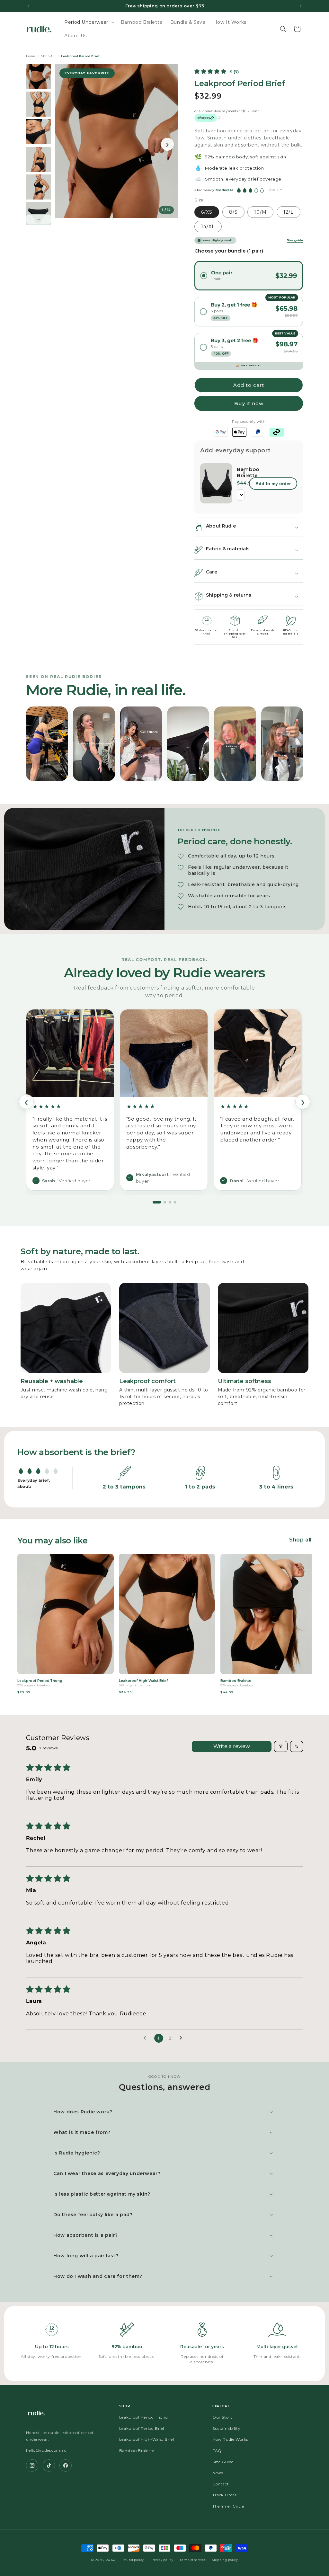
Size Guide (223, 2462)
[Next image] (167, 144)
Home (31, 56)
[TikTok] (49, 2465)
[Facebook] (66, 2465)
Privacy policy (162, 2560)
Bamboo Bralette (239, 472)
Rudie (111, 2560)
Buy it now (249, 403)
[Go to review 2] (165, 1202)
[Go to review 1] (157, 1202)
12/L (289, 212)
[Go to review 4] (175, 1202)
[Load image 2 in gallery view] (39, 104)
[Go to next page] (182, 2038)
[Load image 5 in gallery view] (39, 187)
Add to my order (273, 484)
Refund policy (133, 2560)
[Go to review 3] (170, 1202)
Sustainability (226, 2428)
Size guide (295, 240)
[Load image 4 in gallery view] (39, 159)
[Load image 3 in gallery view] (39, 132)
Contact (221, 2484)
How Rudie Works (230, 2439)
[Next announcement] (301, 6)
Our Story (222, 2417)
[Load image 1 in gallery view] (39, 76)
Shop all (300, 1540)
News (218, 2473)
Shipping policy (225, 2560)
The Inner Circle (228, 2506)
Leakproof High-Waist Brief (147, 2439)
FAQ (217, 2451)
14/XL (208, 227)
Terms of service (193, 2560)
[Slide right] (39, 219)
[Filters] (281, 1746)
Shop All (48, 56)
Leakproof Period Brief (142, 2428)
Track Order (225, 2495)
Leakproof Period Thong (144, 2417)
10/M (260, 212)
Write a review (232, 1746)
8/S (233, 212)
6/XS (207, 212)
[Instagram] (32, 2465)
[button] (89, 22)
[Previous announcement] (28, 6)
